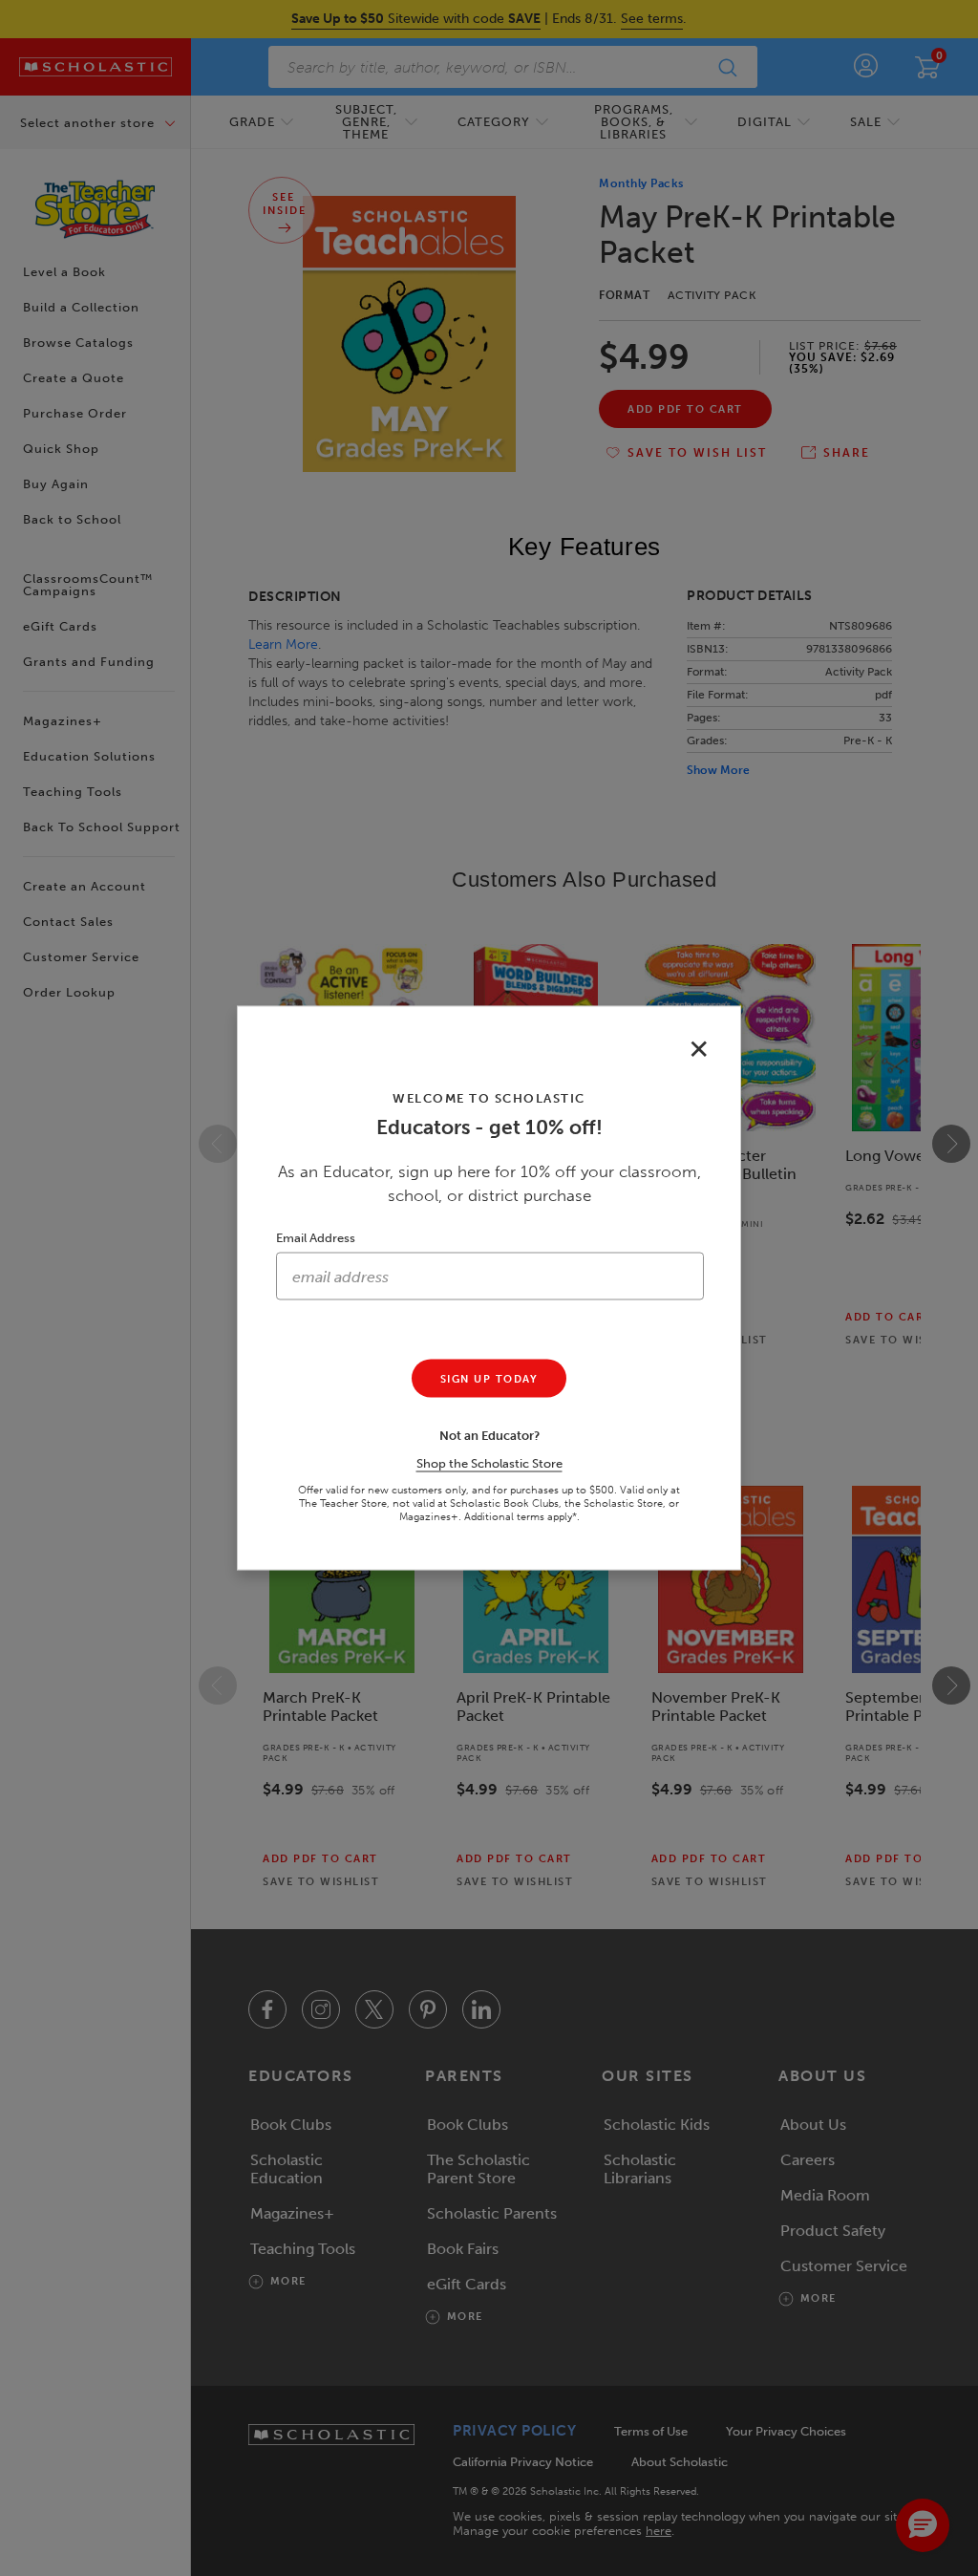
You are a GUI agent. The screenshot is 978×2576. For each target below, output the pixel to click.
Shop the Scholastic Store (489, 1463)
